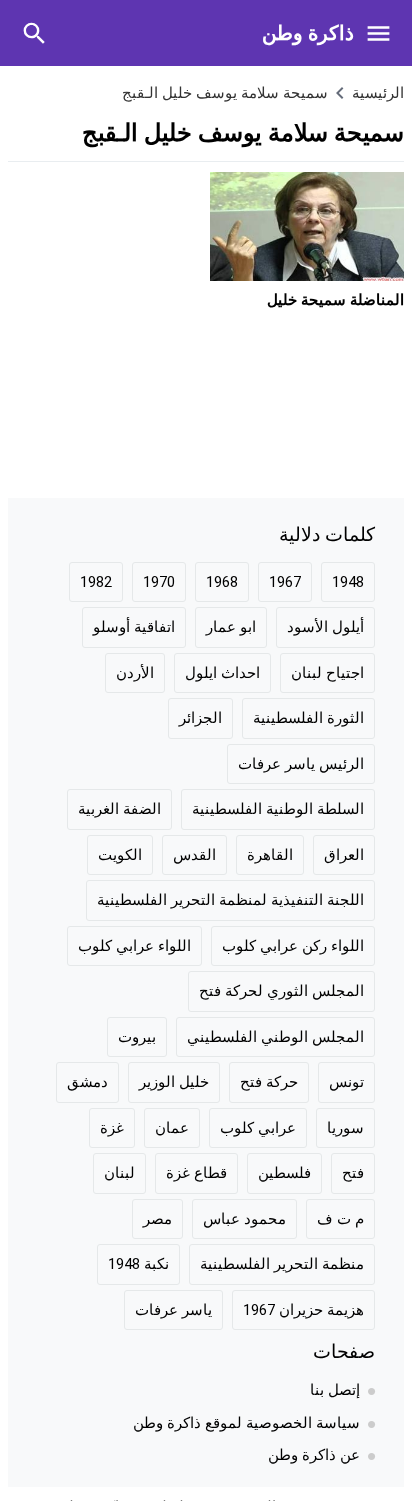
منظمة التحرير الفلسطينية (282, 1264)
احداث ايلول (222, 673)
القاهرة (270, 855)
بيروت (137, 1037)
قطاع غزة (196, 1173)
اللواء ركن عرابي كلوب (293, 946)
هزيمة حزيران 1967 (303, 1310)
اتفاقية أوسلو (134, 627)
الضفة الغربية (119, 809)
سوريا (345, 1128)
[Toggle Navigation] (383, 33)
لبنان (119, 1173)
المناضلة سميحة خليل (335, 300)
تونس (346, 1082)
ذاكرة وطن (308, 33)
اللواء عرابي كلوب (134, 946)
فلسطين (284, 1173)
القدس (194, 855)
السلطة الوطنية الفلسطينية (278, 809)
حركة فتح (269, 1082)
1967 (285, 582)
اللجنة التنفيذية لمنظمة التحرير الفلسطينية (230, 900)
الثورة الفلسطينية (308, 718)
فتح (353, 1173)
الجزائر (200, 718)
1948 (348, 582)
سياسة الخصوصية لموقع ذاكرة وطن (246, 1423)
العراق (344, 855)
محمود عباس (244, 1219)
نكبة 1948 (138, 1264)
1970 (159, 582)
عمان (172, 1128)
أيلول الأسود (325, 627)
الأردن (135, 673)
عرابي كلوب (258, 1128)
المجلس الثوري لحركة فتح (281, 991)
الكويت (120, 855)
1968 (222, 582)
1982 (96, 582)
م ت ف (340, 1219)
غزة (112, 1128)
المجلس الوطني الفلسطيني (275, 1037)
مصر (157, 1219)
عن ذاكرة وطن (314, 1455)
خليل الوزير (174, 1082)
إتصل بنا (335, 1390)
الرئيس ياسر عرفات (301, 764)
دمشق (87, 1082)
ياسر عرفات (173, 1310)
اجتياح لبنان (327, 673)
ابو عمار (231, 627)
